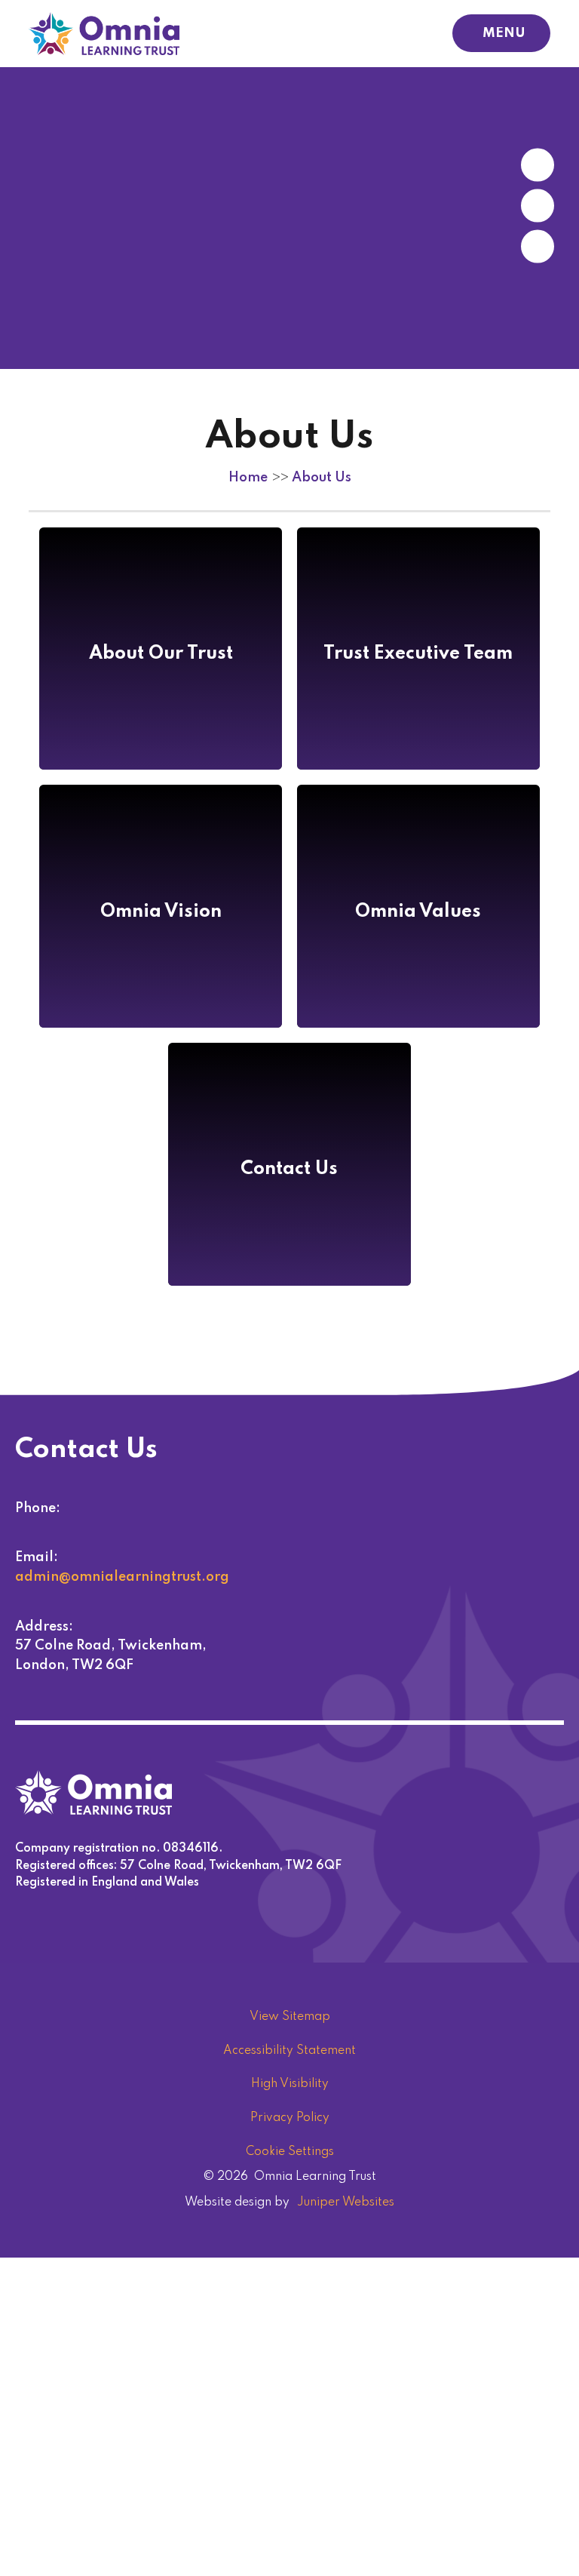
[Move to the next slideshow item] (538, 165)
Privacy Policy (290, 2118)
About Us (322, 478)
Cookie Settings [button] (290, 2152)
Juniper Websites (346, 2203)
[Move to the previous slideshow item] (538, 206)
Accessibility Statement (289, 2051)
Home (248, 478)
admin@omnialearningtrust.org (122, 1577)
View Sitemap (290, 2017)
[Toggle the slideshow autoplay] (538, 247)
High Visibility (290, 2084)
